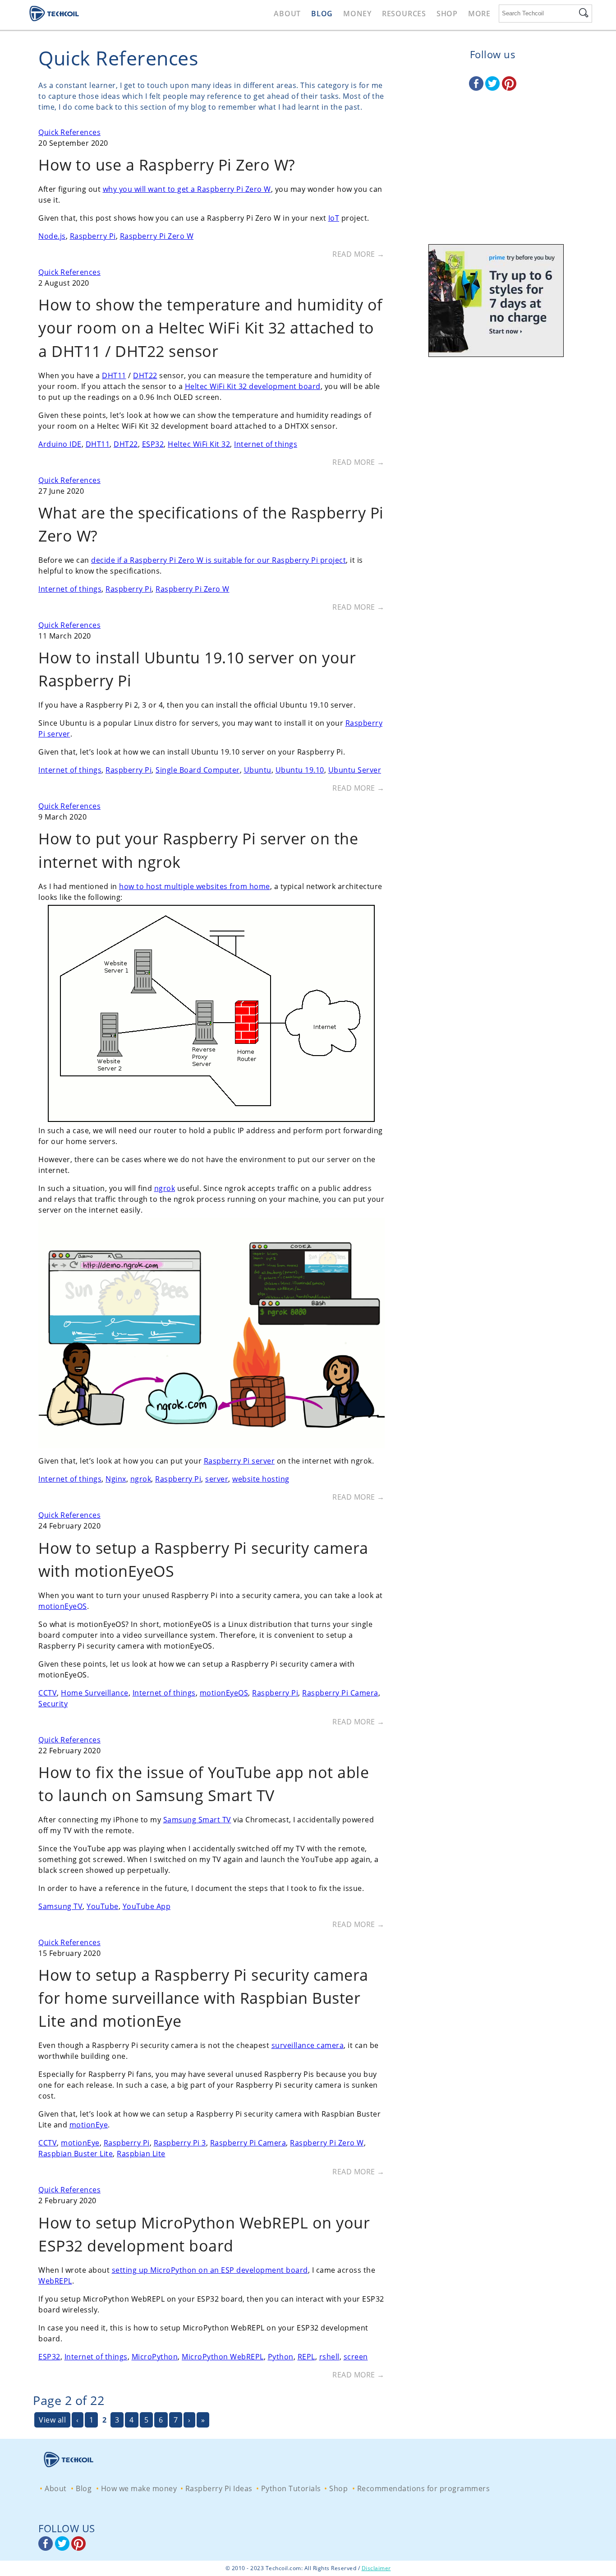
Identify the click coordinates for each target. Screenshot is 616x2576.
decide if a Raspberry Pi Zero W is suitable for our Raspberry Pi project (218, 560)
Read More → (359, 254)
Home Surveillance (95, 1693)
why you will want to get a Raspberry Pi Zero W (187, 189)
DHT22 (145, 375)
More (479, 14)
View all (52, 2420)
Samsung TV (60, 1906)
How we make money (139, 2488)
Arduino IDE (60, 444)
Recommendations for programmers (424, 2488)
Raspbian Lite (141, 2154)
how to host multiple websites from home (195, 886)
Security (53, 1704)
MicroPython (155, 2357)
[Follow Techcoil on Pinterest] (509, 88)
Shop (447, 14)
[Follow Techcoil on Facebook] (477, 88)
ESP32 (153, 444)
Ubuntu (258, 770)
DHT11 (114, 375)
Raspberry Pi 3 (180, 2143)
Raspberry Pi (93, 236)
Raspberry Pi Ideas (219, 2488)
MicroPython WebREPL (223, 2357)
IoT (334, 218)
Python (281, 2357)
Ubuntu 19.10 (300, 770)
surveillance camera (308, 2045)
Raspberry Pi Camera (340, 1693)
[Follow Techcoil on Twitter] (494, 88)
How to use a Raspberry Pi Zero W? (167, 165)
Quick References (69, 132)
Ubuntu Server (355, 770)
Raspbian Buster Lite (76, 2154)
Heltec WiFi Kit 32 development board (253, 386)
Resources (404, 14)
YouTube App (147, 1906)
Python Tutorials (291, 2488)
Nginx (116, 1479)
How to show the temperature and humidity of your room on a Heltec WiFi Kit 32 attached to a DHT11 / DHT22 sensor (211, 328)
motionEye (89, 2125)
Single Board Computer (198, 770)
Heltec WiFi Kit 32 (199, 444)
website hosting (261, 1479)
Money (357, 14)
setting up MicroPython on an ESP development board (210, 2270)
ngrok (165, 1188)
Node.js (52, 236)
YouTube (103, 1906)
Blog (322, 14)
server (217, 1479)
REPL (306, 2357)
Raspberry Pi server (239, 1461)
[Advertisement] (492, 178)
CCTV (48, 1693)
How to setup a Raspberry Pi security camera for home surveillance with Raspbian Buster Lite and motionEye (203, 1998)
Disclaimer (376, 2568)
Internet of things (266, 444)
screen (356, 2357)
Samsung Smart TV (197, 1820)
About (287, 14)
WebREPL (55, 2281)
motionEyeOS (63, 1606)
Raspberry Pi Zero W (157, 236)
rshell (329, 2357)
